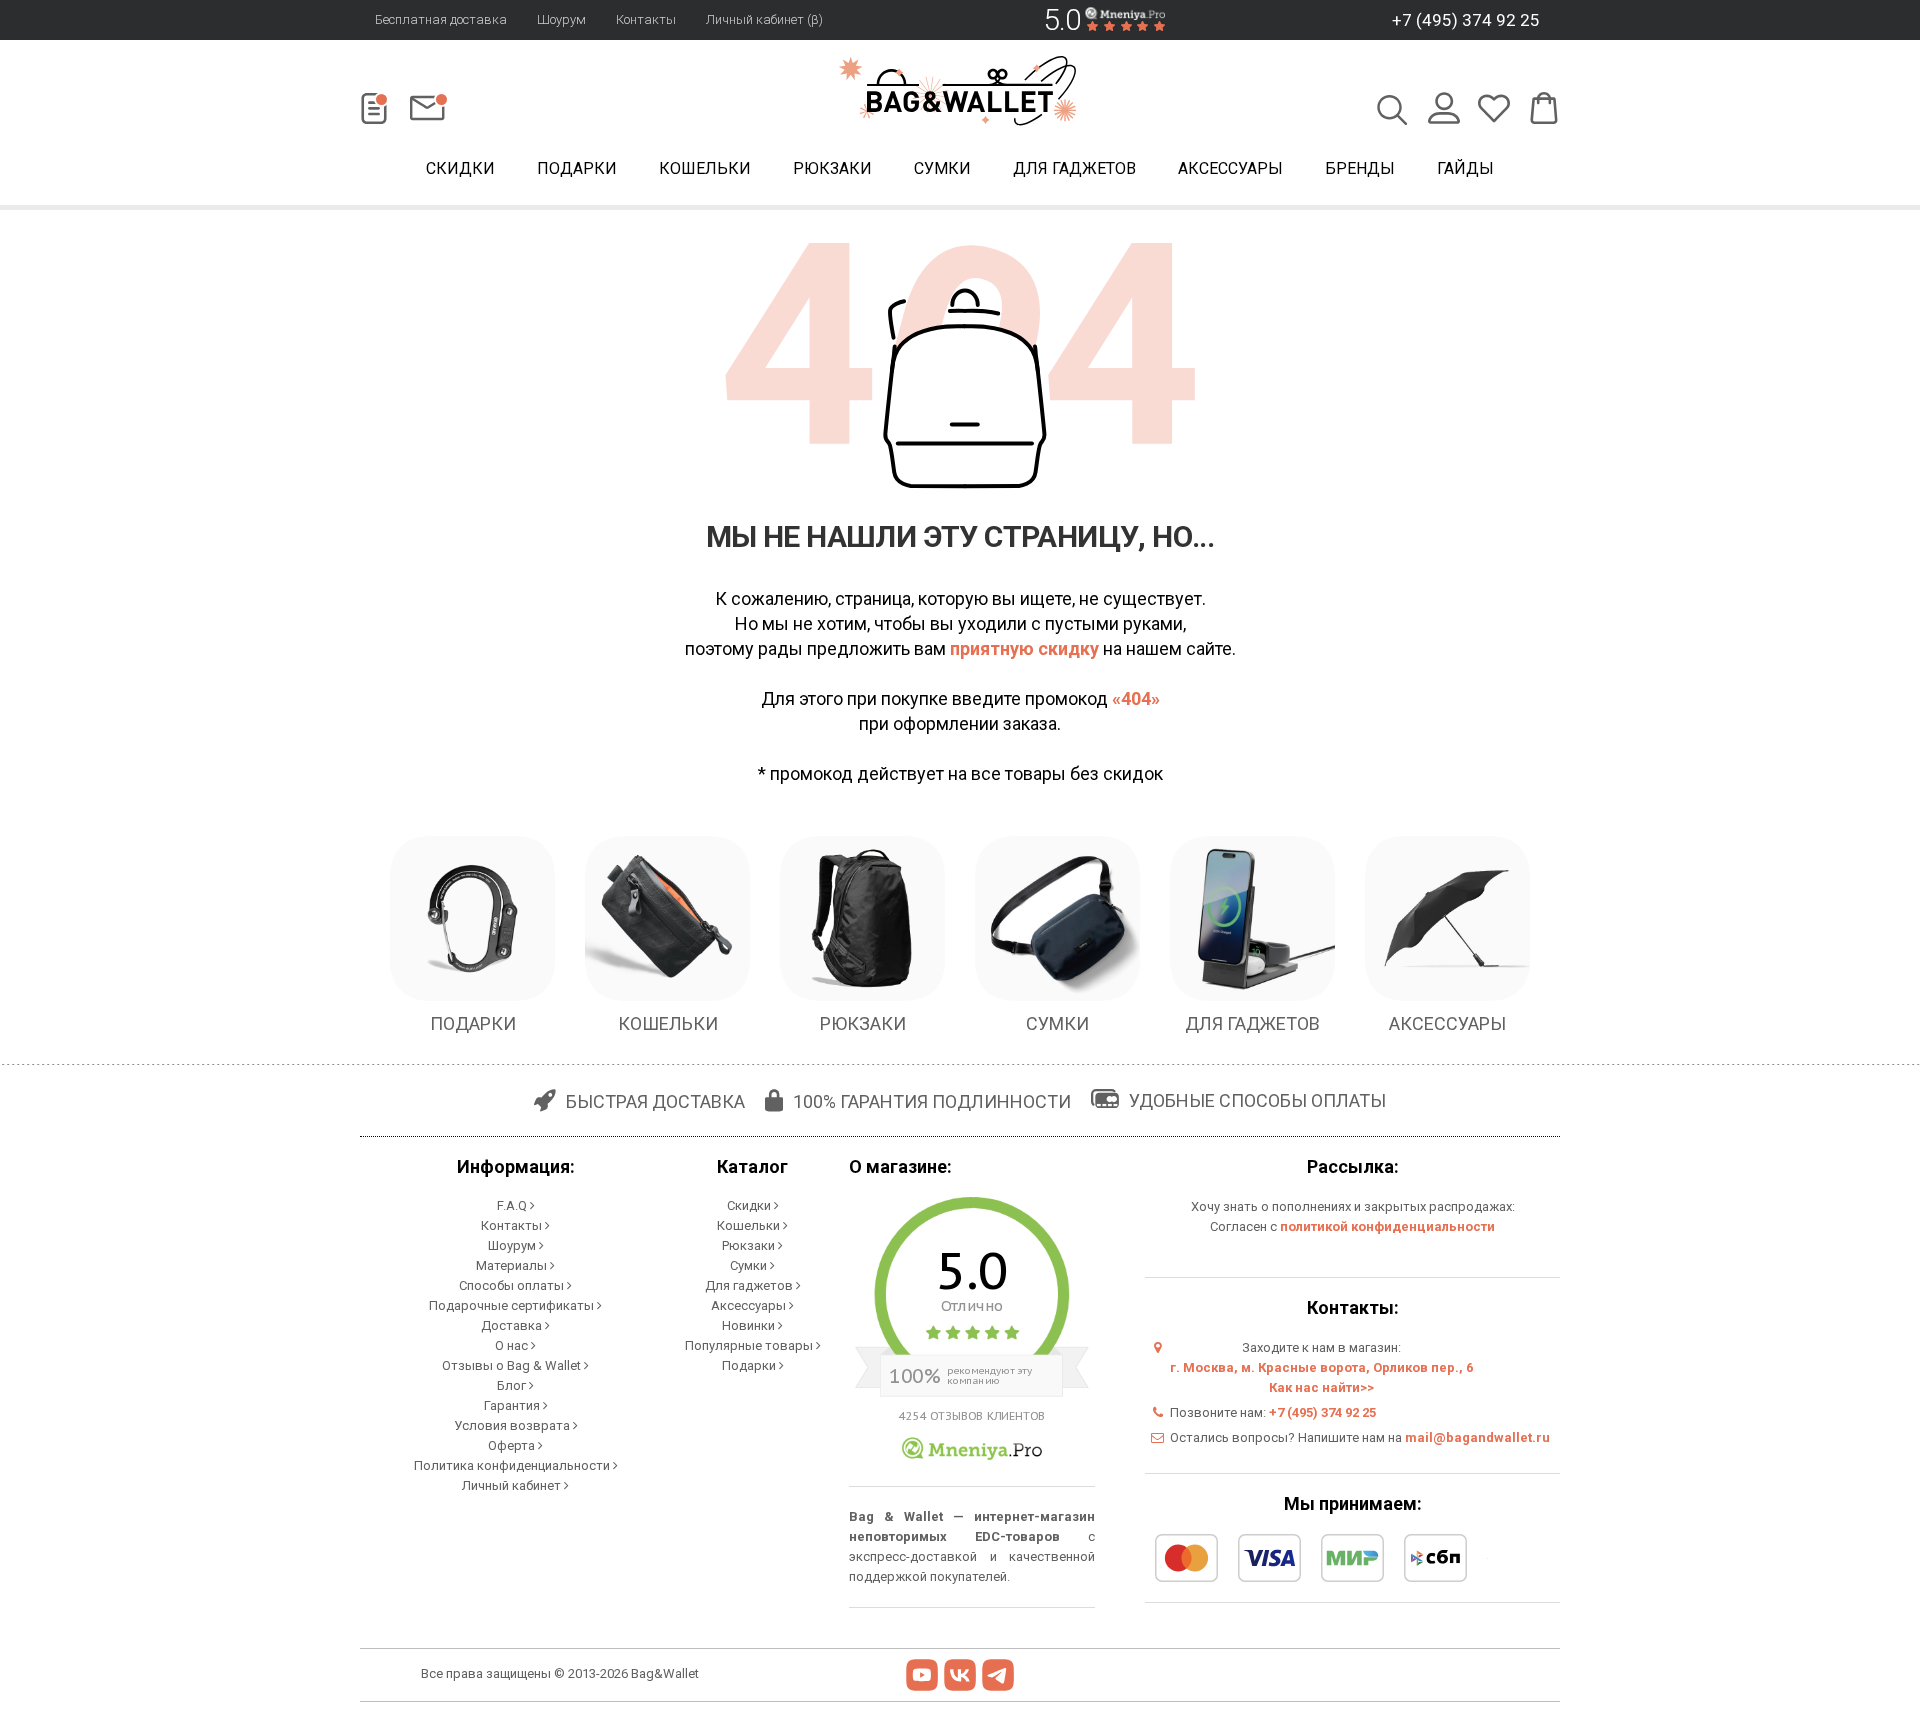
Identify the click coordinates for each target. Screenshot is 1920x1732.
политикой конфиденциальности (1387, 1226)
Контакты (646, 19)
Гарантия (513, 1405)
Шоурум (561, 19)
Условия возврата (513, 1425)
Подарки (577, 168)
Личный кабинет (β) (764, 19)
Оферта (513, 1445)
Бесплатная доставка (441, 19)
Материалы (513, 1265)
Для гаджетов (1074, 168)
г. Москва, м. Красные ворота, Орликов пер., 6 (1321, 1367)
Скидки (460, 168)
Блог (513, 1385)
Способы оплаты (513, 1285)
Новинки (750, 1325)
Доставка (513, 1325)
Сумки (942, 168)
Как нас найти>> (1321, 1387)
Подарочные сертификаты (513, 1305)
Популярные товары (750, 1345)
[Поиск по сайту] (1392, 112)
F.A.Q (513, 1205)
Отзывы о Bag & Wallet (513, 1365)
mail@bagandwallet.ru (1477, 1437)
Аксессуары (1230, 168)
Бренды (1360, 168)
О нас (513, 1345)
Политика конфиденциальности (513, 1465)
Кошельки (705, 168)
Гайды (1465, 168)
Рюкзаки (832, 168)
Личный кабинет (513, 1485)
